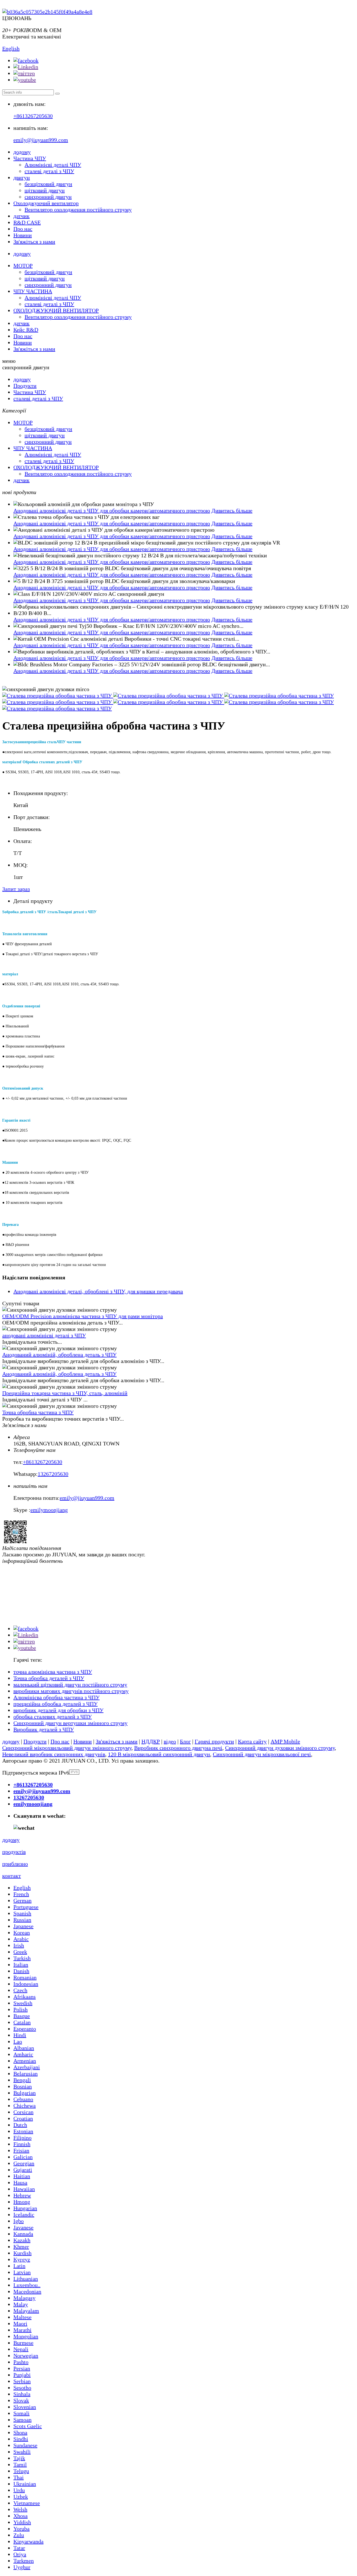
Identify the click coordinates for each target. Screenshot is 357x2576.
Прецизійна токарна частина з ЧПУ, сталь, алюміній (65, 1393)
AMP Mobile (285, 1741)
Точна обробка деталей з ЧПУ (49, 1678)
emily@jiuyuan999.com (41, 140)
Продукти (25, 386)
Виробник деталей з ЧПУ (44, 1729)
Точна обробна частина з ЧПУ (38, 1412)
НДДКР (151, 1741)
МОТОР (23, 266)
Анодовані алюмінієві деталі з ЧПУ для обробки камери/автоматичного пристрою (112, 511)
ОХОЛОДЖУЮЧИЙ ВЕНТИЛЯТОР (56, 310)
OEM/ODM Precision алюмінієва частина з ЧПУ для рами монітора (83, 1316)
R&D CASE (27, 222)
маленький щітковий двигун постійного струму (70, 1685)
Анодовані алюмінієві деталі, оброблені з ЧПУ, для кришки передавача (98, 1291)
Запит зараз (16, 889)
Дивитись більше (232, 511)
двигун (22, 178)
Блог (185, 1741)
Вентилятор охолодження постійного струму (78, 210)
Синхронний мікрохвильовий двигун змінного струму (67, 1748)
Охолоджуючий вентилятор (46, 203)
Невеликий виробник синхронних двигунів (54, 1754)
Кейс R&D (26, 330)
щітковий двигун (45, 190)
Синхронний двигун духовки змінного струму (280, 1748)
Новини (23, 235)
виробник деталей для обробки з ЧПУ (58, 1710)
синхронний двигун (48, 197)
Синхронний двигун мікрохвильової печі (262, 1754)
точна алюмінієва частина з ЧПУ (53, 1672)
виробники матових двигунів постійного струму (71, 1691)
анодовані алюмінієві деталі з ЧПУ (44, 1335)
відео (170, 1741)
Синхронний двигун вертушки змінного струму (70, 1723)
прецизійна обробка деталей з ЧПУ (56, 1704)
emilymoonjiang (49, 1510)
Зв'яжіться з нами (34, 242)
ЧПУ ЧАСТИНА (33, 291)
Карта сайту (252, 1741)
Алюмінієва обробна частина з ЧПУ (56, 1697)
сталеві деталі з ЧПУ (49, 171)
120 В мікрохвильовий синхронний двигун (159, 1754)
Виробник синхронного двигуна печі (178, 1748)
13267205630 (53, 1474)
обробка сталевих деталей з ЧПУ (53, 1717)
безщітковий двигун (48, 184)
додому (22, 152)
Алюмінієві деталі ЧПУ (53, 165)
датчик (21, 216)
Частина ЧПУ (30, 158)
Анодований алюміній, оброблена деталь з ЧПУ (59, 1355)
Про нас (23, 229)
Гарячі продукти (214, 1741)
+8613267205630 (33, 116)
